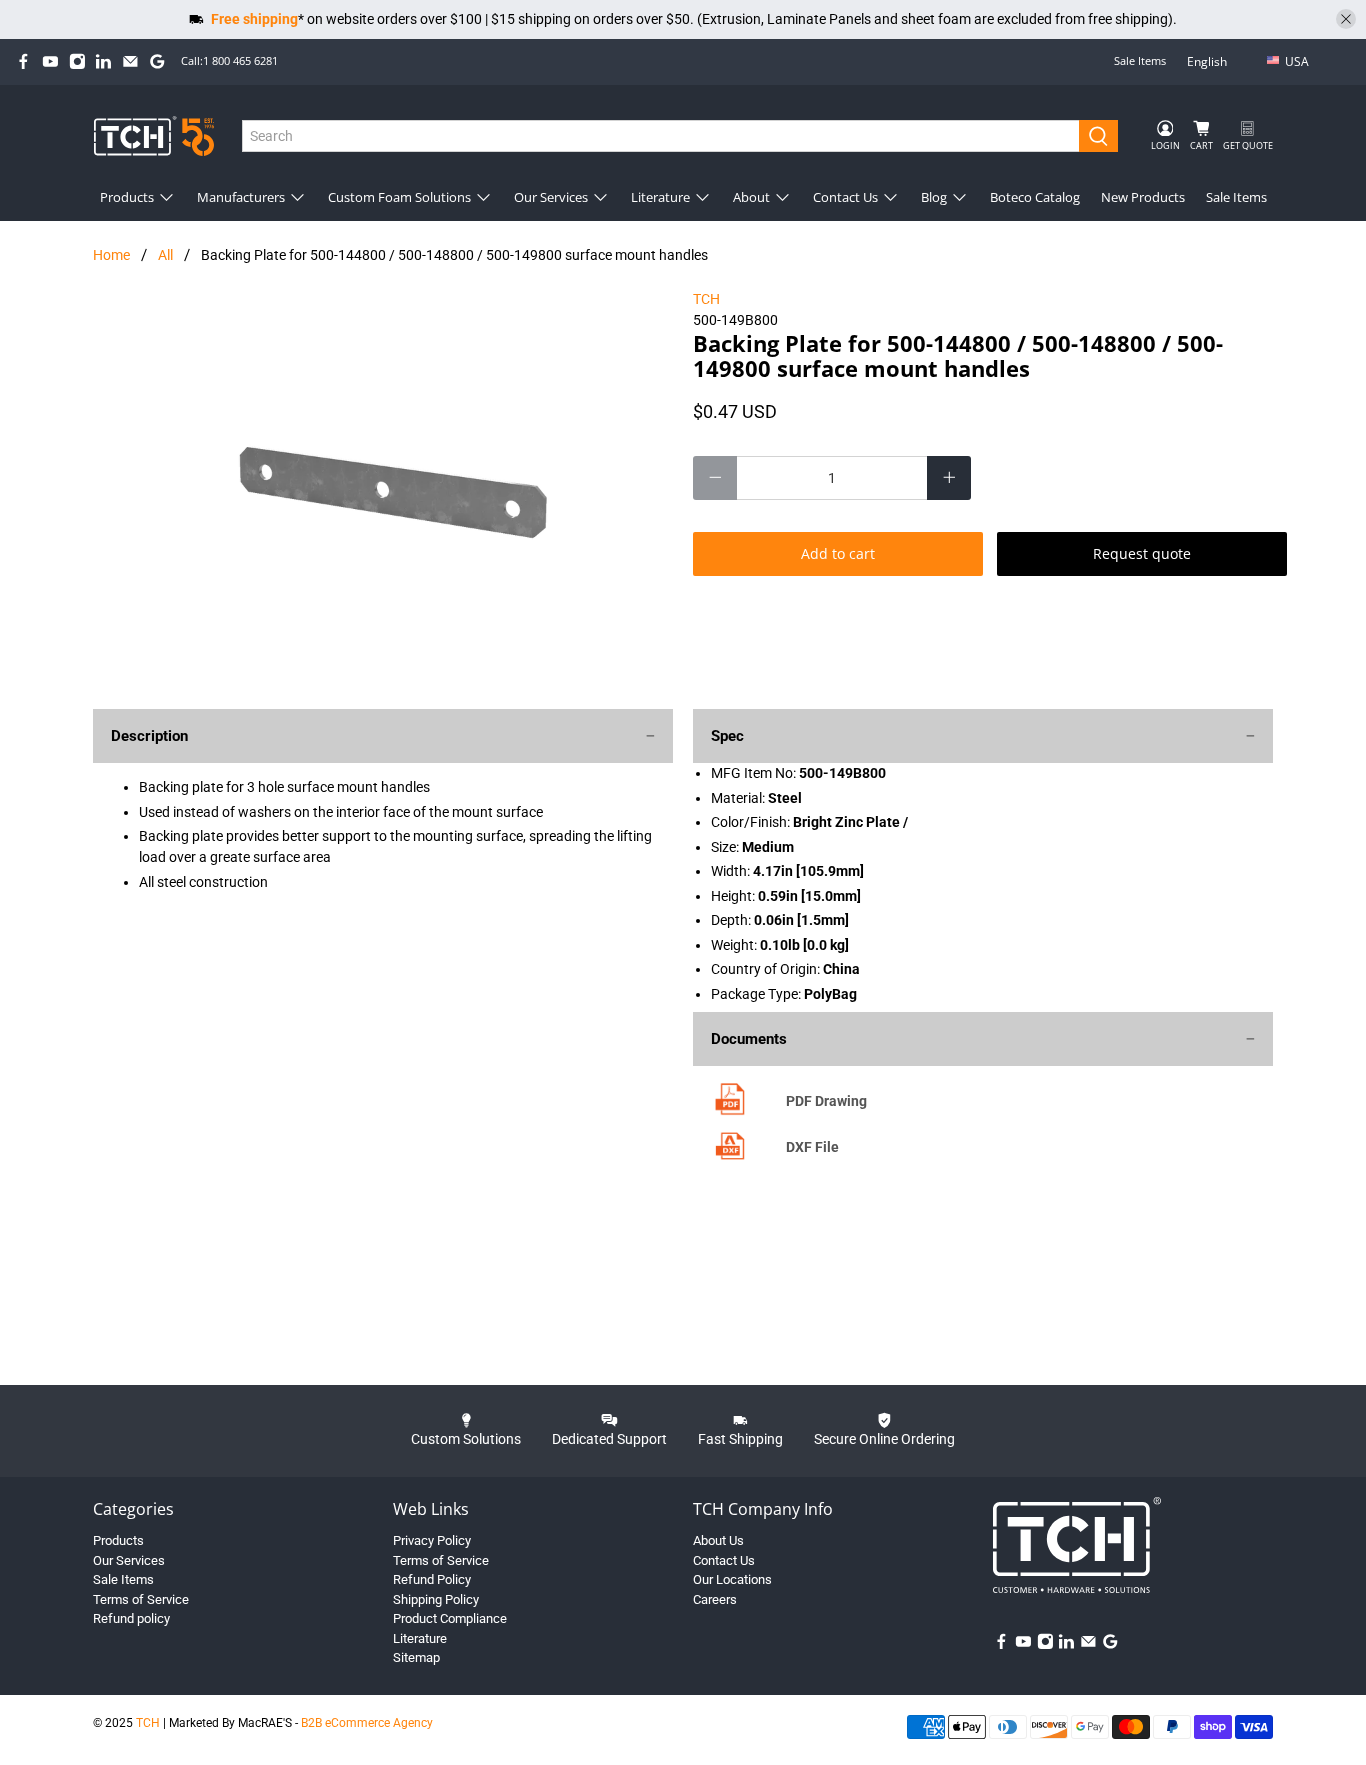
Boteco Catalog (1035, 197)
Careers (715, 1599)
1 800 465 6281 (240, 60)
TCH (706, 299)
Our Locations (732, 1579)
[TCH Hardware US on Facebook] (23, 61)
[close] (1346, 19)
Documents (749, 1039)
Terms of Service (141, 1599)
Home (111, 255)
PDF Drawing (826, 1101)
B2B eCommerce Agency (367, 1723)
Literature (660, 197)
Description (149, 736)
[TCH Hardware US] (154, 135)
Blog (934, 197)
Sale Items (1140, 60)
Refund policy (131, 1618)
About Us (718, 1540)
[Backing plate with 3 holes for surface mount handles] (383, 489)
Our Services (551, 197)
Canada (1311, 93)
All (165, 255)
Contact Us (845, 197)
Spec (727, 736)
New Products (1143, 197)
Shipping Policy (436, 1599)
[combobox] (661, 136)
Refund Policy (432, 1579)
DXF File (812, 1147)
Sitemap (416, 1657)
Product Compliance (450, 1618)
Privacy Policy (432, 1540)
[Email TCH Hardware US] (130, 61)
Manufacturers (241, 197)
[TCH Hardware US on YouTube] (50, 61)
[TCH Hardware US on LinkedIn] (103, 61)
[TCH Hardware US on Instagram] (77, 61)
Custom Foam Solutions (399, 197)
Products (127, 197)
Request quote (1142, 553)
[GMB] (157, 61)
